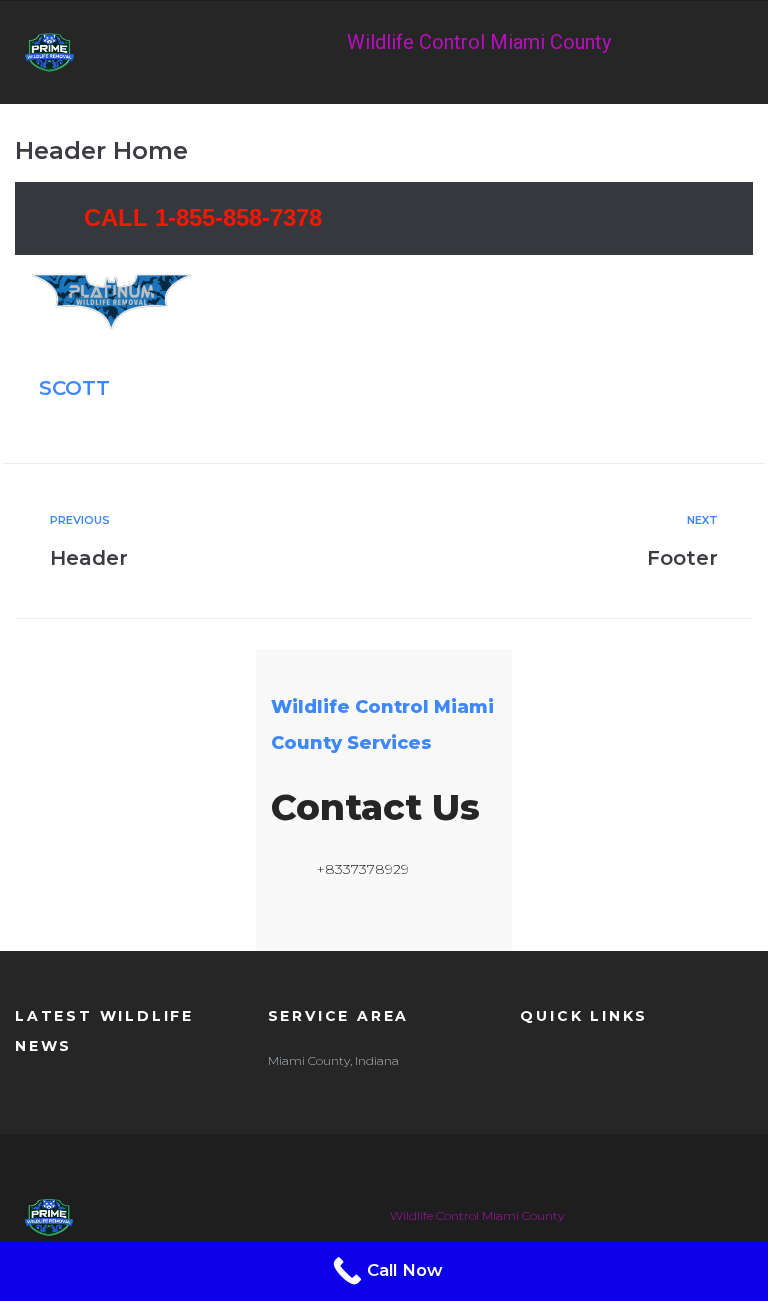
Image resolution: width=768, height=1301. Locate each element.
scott (74, 388)
